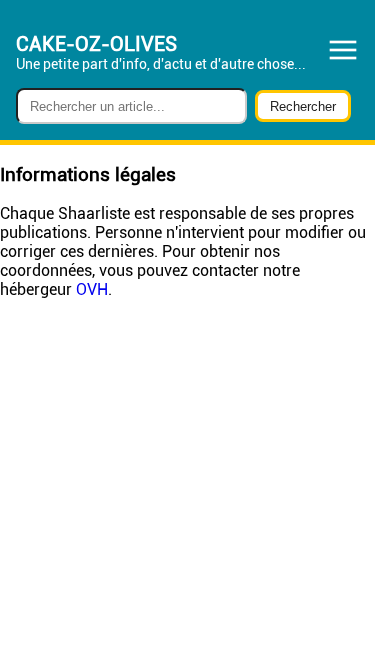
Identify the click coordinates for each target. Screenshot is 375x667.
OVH (92, 289)
